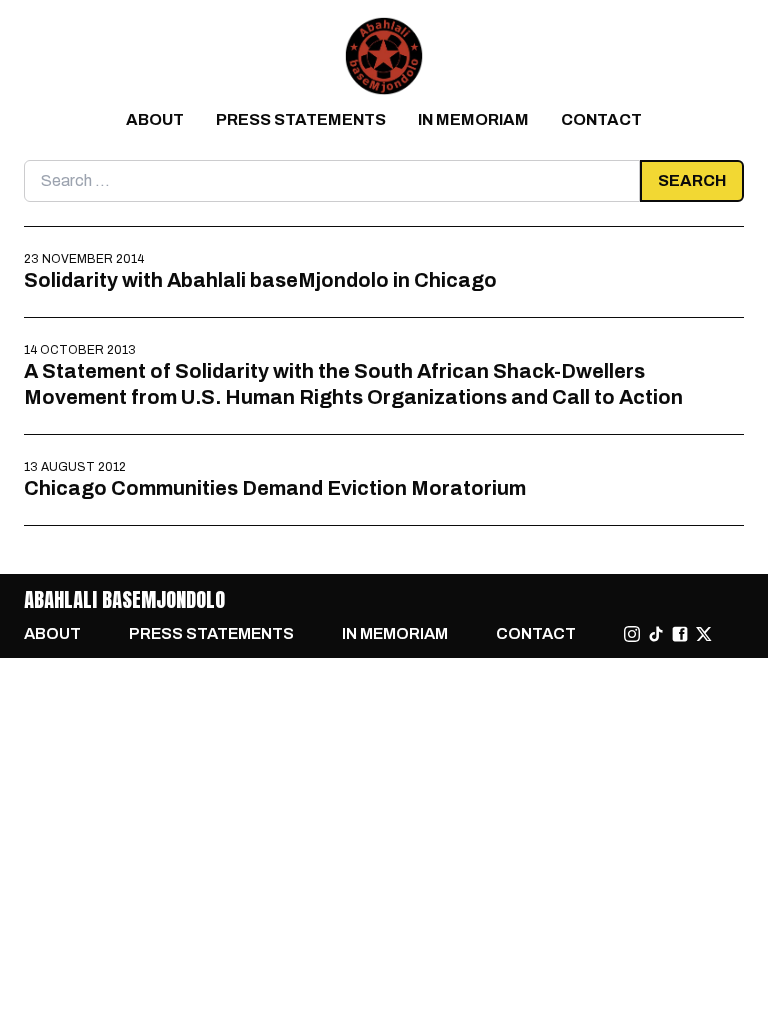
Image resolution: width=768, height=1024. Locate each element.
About (155, 119)
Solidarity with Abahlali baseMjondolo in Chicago (260, 280)
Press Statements (301, 119)
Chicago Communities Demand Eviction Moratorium (275, 488)
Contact (601, 119)
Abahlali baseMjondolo (124, 599)
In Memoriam (473, 119)
